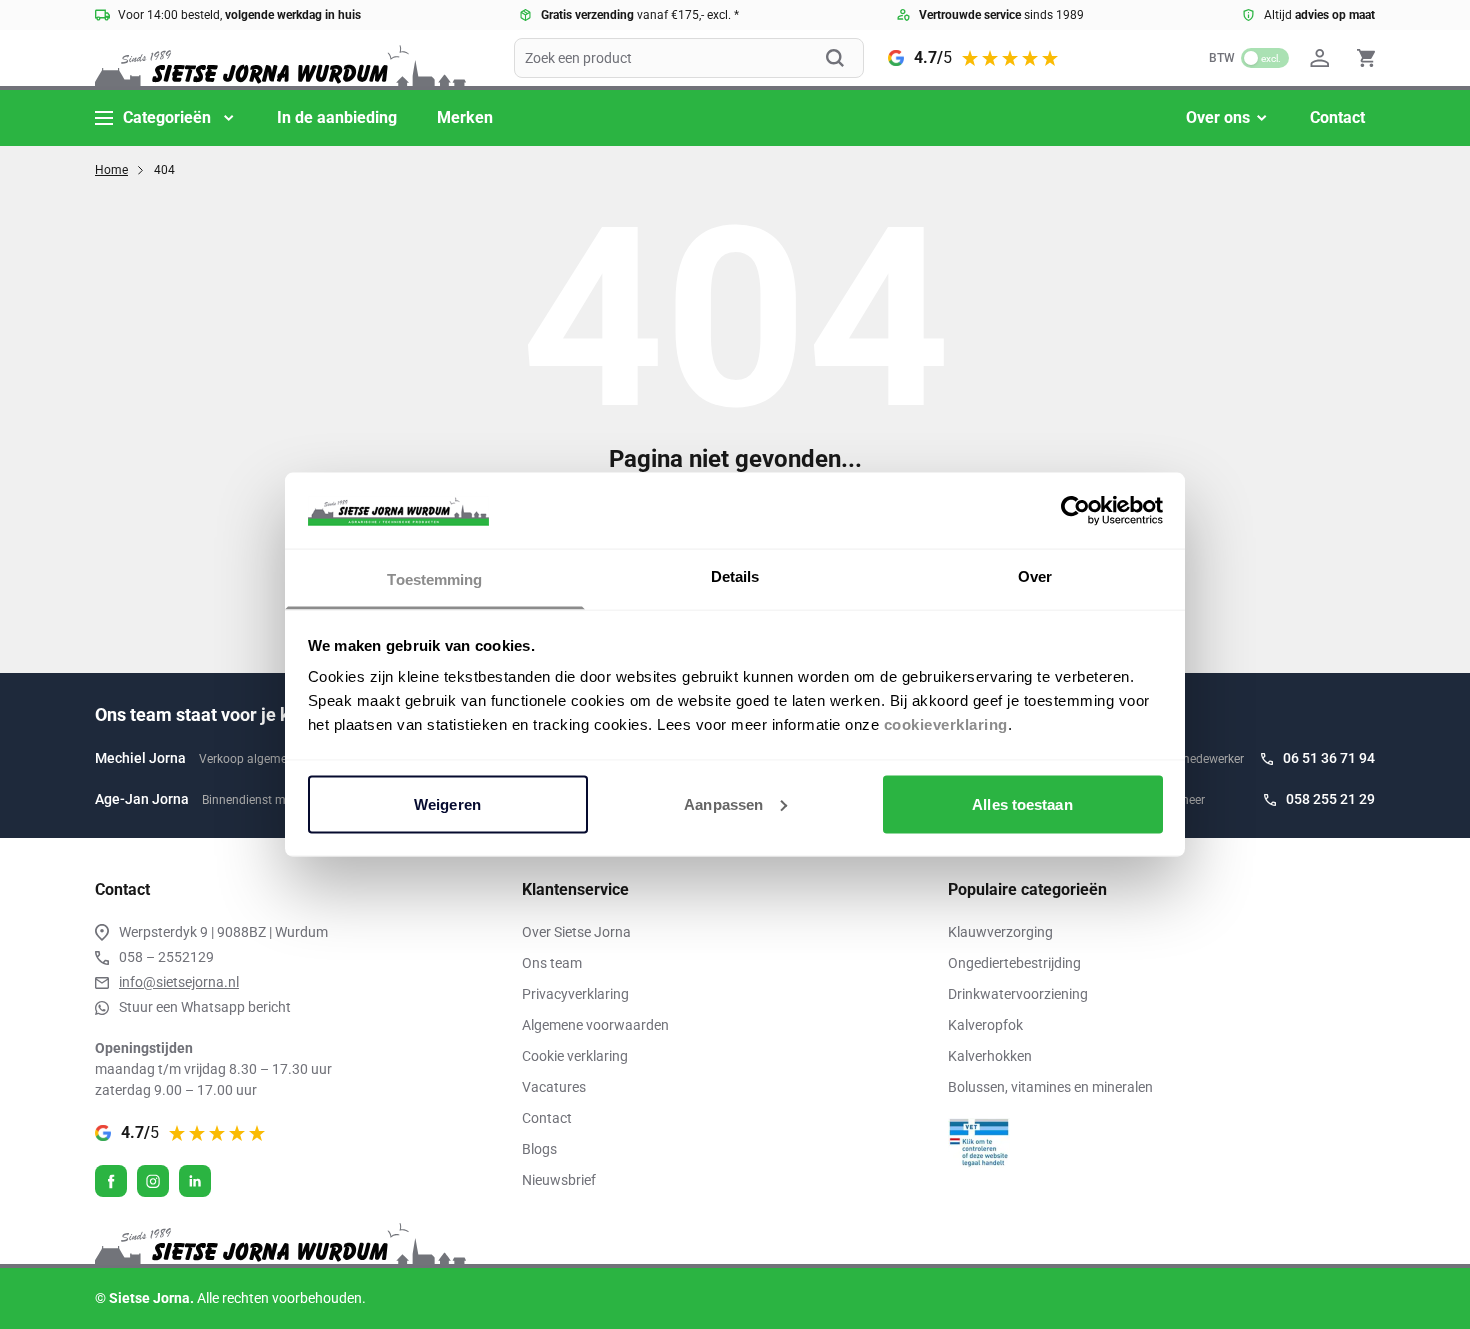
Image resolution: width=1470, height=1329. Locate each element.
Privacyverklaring (575, 994)
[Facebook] (111, 1181)
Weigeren (447, 803)
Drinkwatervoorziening (1018, 994)
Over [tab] (1035, 576)
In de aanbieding (337, 117)
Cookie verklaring (575, 1056)
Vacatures (554, 1087)
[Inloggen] (1323, 58)
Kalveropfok (985, 1025)
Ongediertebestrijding (1014, 963)
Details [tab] (735, 576)
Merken (465, 117)
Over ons (1218, 117)
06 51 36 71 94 (1329, 758)
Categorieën (167, 117)
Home (111, 170)
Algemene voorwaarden (595, 1025)
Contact (1337, 117)
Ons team (552, 963)
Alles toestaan (1022, 803)
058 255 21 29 (1330, 799)
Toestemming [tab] (434, 579)
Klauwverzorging (1000, 932)
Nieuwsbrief (559, 1180)
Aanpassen (723, 803)
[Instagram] (153, 1181)
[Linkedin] (195, 1181)
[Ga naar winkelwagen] (1366, 58)
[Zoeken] (845, 58)
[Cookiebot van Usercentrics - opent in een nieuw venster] (1075, 510)
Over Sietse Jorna (576, 932)
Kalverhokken (990, 1056)
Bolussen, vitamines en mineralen (1050, 1087)
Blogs (539, 1149)
